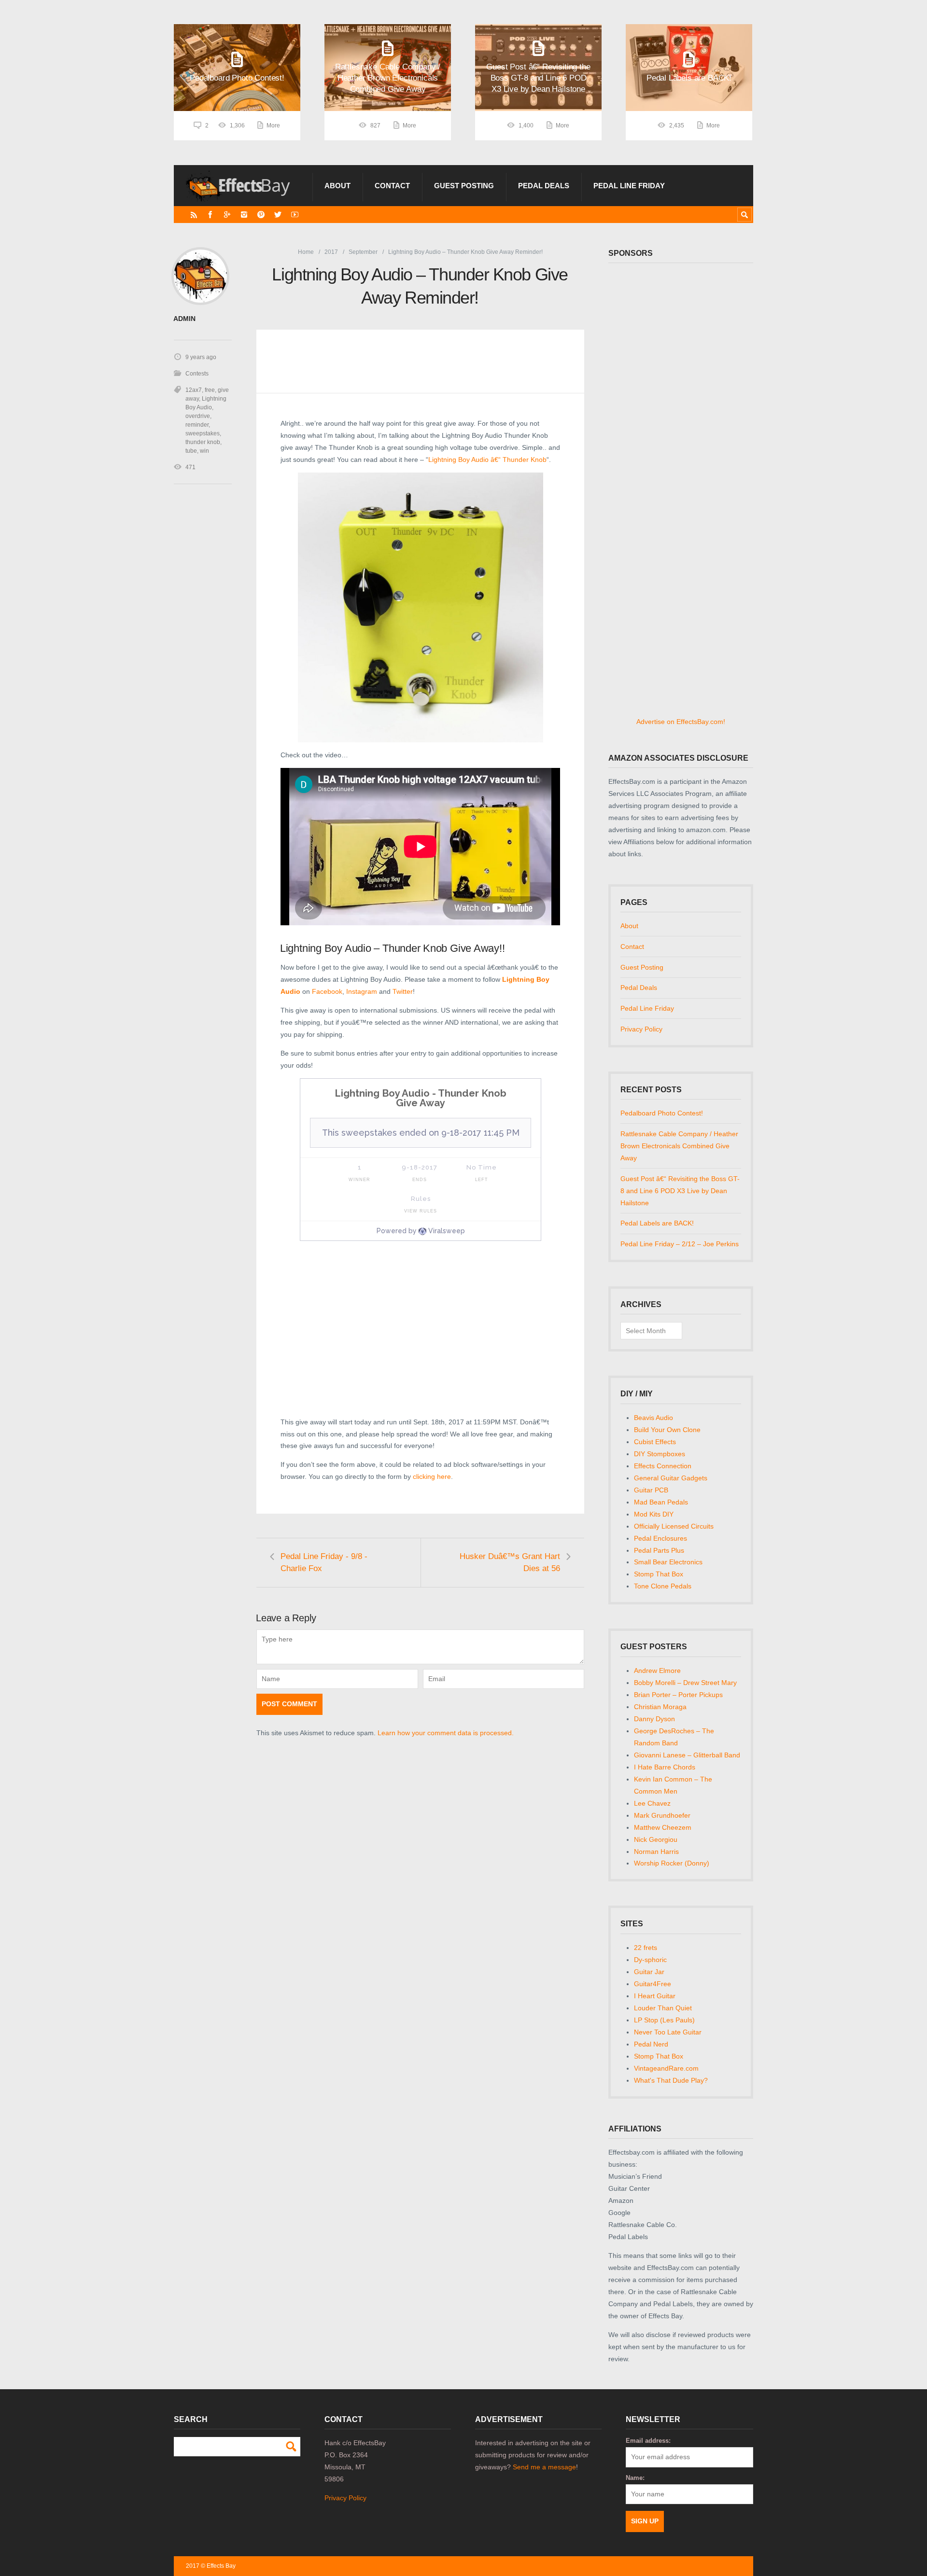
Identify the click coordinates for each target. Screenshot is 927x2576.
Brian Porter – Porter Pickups (678, 1695)
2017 (331, 252)
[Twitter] (278, 215)
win (204, 451)
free (210, 390)
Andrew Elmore (657, 1671)
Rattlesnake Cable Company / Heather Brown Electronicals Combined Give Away (679, 1146)
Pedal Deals (544, 186)
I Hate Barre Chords (665, 1767)
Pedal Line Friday (629, 186)
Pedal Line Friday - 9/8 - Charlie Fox (324, 1562)
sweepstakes (203, 433)
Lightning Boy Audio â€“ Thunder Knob (487, 460)
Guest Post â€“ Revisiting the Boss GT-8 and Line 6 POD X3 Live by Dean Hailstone (680, 1191)
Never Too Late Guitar (668, 2032)
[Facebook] (210, 215)
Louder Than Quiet (663, 2008)
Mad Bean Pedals (661, 1502)
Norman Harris (656, 1852)
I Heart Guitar (655, 1996)
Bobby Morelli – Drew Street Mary (685, 1683)
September (363, 252)
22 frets (646, 1948)
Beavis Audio (653, 1418)
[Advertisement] (420, 1337)
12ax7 (194, 390)
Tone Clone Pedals (663, 1586)
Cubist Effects (655, 1442)
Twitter (403, 991)
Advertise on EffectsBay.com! (681, 722)
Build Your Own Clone (667, 1430)
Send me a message (544, 2467)
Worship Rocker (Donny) (672, 1863)
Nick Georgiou (656, 1839)
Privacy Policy (641, 1029)
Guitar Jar (649, 1972)
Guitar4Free (653, 1984)
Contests (197, 374)
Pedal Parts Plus (659, 1550)
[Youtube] (295, 215)
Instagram (362, 991)
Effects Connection (663, 1466)
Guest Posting (464, 186)
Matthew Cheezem (663, 1827)
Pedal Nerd (651, 2044)
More (273, 125)
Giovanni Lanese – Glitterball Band (687, 1755)
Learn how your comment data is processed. (446, 1733)
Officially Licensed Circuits (674, 1526)
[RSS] (194, 215)
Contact (392, 186)
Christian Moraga (660, 1707)
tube (191, 451)
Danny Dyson (654, 1719)
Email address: (648, 2441)
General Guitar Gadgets (671, 1478)
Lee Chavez (652, 1803)
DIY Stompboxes (660, 1454)
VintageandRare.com (666, 2068)
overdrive (198, 416)
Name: (635, 2478)
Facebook (327, 991)
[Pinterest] (261, 215)
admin (184, 319)
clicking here (432, 1476)
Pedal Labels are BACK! (657, 1223)
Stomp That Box (659, 1574)
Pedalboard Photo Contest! (662, 1113)
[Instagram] (244, 215)
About (337, 186)
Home (306, 252)
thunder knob (203, 442)
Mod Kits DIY (654, 1514)
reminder (197, 425)
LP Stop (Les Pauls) (664, 2020)
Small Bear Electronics (668, 1562)
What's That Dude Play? (671, 2080)
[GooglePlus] (227, 215)
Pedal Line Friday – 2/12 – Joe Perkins (680, 1244)
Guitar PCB (651, 1490)
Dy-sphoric (650, 1960)
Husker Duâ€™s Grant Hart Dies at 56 (510, 1562)
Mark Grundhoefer (662, 1815)
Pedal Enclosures (660, 1538)
